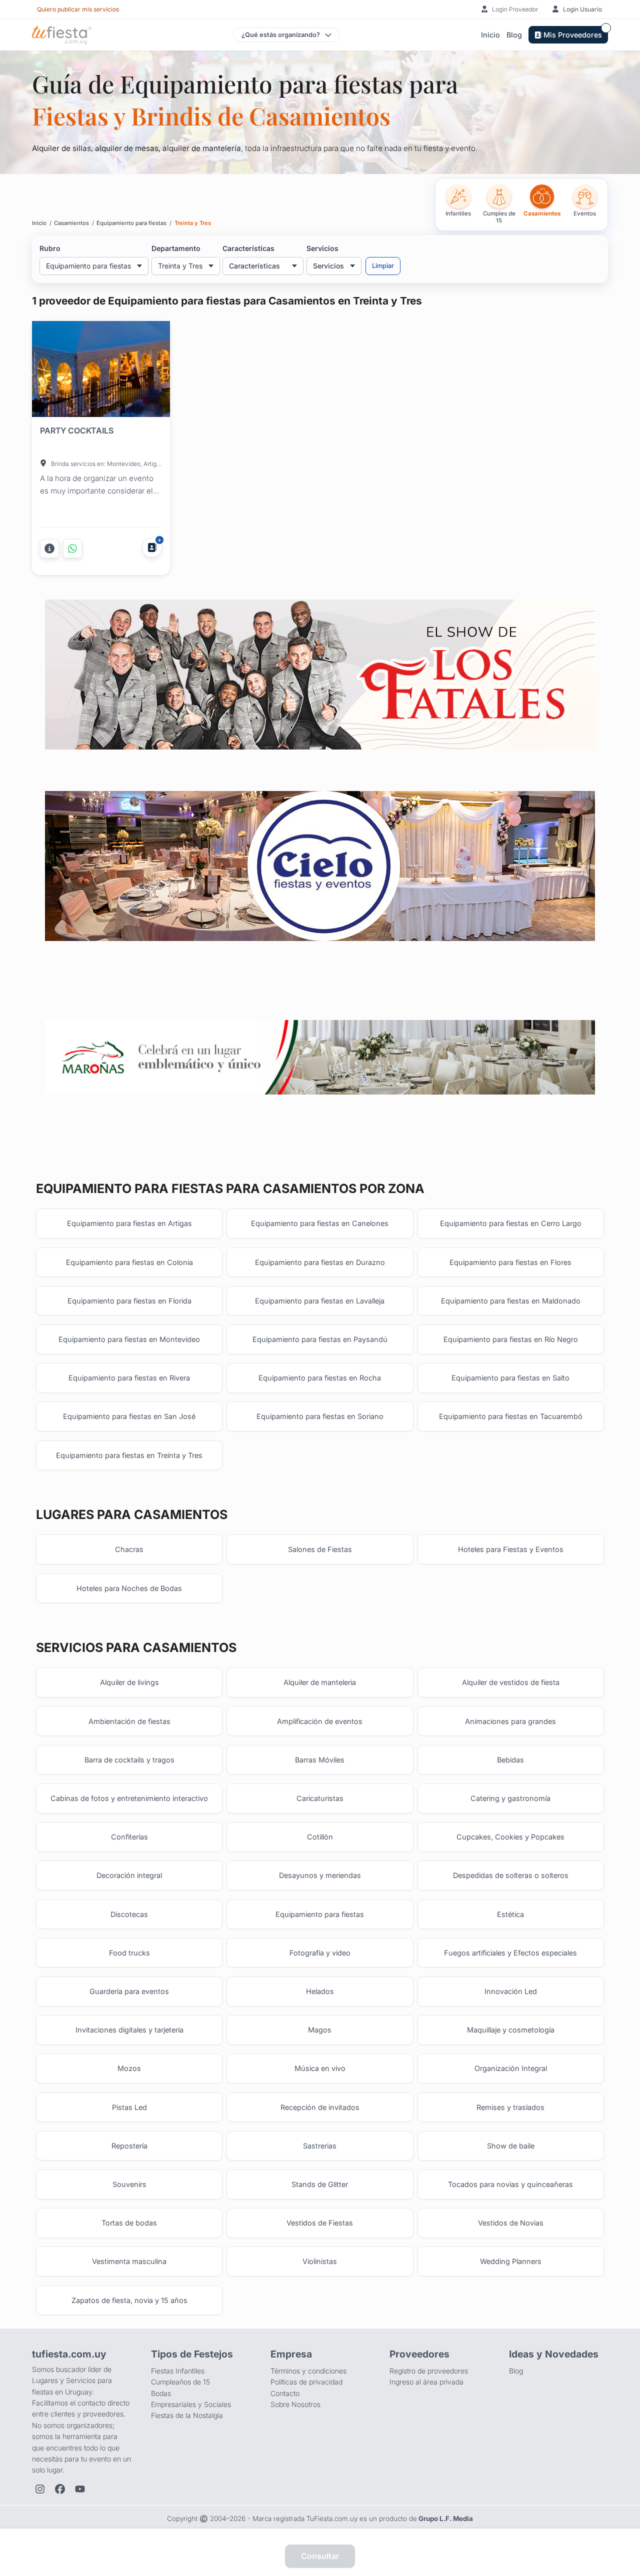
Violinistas (320, 2261)
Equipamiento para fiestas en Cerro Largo (511, 1223)
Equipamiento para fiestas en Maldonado (511, 1301)
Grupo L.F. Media (446, 2518)
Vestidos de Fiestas (320, 2223)
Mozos (129, 2068)
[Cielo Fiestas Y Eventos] (320, 866)
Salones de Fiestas (320, 1549)
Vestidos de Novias (511, 2223)
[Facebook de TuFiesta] (60, 2489)
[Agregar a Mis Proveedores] (152, 547)
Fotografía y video (320, 1953)
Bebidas (510, 1760)
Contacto (285, 2393)
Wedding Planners (511, 2261)
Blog (514, 35)
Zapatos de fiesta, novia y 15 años (129, 2300)
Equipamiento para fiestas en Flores (510, 1262)
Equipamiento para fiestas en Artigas (129, 1223)
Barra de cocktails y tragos (129, 1760)
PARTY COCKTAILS (77, 430)
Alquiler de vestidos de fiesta (511, 1682)
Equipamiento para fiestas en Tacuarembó (511, 1416)
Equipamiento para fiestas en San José (129, 1416)
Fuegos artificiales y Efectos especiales (510, 1953)
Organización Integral (511, 2068)
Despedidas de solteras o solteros (511, 1875)
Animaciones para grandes (510, 1721)
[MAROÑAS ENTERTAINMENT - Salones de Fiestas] (320, 1057)
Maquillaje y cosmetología (511, 2030)
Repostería (129, 2146)
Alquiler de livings (129, 1682)
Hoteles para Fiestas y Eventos (511, 1549)
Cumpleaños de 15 (180, 2382)
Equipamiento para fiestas (320, 1914)
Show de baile (511, 2146)
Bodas (161, 2393)
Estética (510, 1914)
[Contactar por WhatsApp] (72, 548)
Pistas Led (129, 2107)
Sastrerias (320, 2146)
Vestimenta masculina (129, 2261)
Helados (320, 1991)
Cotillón (320, 1837)
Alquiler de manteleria (320, 1682)
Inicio (490, 35)
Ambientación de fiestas (129, 1721)
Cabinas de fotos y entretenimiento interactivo (129, 1798)
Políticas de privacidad (306, 2382)
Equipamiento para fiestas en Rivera (129, 1378)
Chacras (129, 1549)
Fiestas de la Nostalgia (187, 2415)
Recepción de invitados (320, 2107)
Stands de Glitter (320, 2184)
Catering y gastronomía (510, 1798)
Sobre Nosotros (295, 2404)
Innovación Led (511, 1991)
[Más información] (49, 548)
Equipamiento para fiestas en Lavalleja (320, 1301)
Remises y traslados (510, 2107)
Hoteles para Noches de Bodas (129, 1588)
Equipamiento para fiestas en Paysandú (320, 1339)
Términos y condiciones (308, 2371)
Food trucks (129, 1953)
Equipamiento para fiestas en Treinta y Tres (129, 1455)
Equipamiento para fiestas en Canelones (320, 1223)
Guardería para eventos (129, 1991)
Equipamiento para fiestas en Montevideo (129, 1339)
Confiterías (129, 1837)
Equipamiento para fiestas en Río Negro (511, 1339)
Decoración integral (129, 1875)
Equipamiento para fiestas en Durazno (320, 1262)
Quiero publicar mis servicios (78, 9)
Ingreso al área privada (426, 2382)
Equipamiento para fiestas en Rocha (320, 1378)
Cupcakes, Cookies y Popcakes (510, 1837)
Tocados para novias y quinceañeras (510, 2184)
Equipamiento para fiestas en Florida (129, 1301)
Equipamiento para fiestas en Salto (510, 1378)
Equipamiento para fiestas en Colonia (129, 1262)
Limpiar (383, 266)
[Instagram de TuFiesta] (40, 2489)
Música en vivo (320, 2068)
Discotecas (129, 1914)
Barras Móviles (320, 1760)
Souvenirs (129, 2184)
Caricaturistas (320, 1798)
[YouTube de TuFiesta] (80, 2489)
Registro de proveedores (429, 2371)
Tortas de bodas (129, 2223)
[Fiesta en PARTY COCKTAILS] (101, 371)
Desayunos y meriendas (320, 1875)
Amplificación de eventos (320, 1721)
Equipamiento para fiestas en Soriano (320, 1416)
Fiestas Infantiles (178, 2371)
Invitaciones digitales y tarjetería (129, 2030)
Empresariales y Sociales (191, 2404)
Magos (320, 2030)
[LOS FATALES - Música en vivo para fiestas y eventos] (320, 675)
